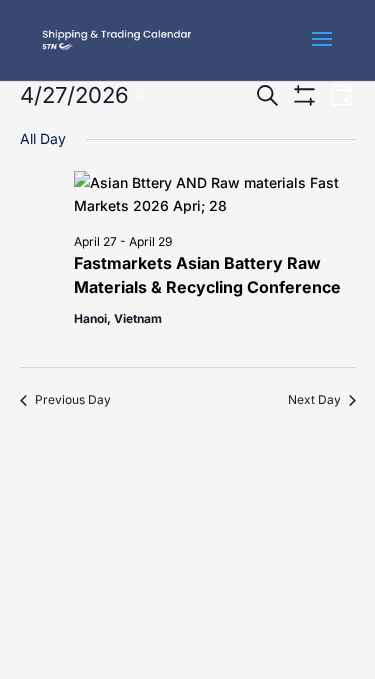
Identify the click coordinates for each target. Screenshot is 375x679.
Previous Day (73, 399)
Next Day (314, 399)
